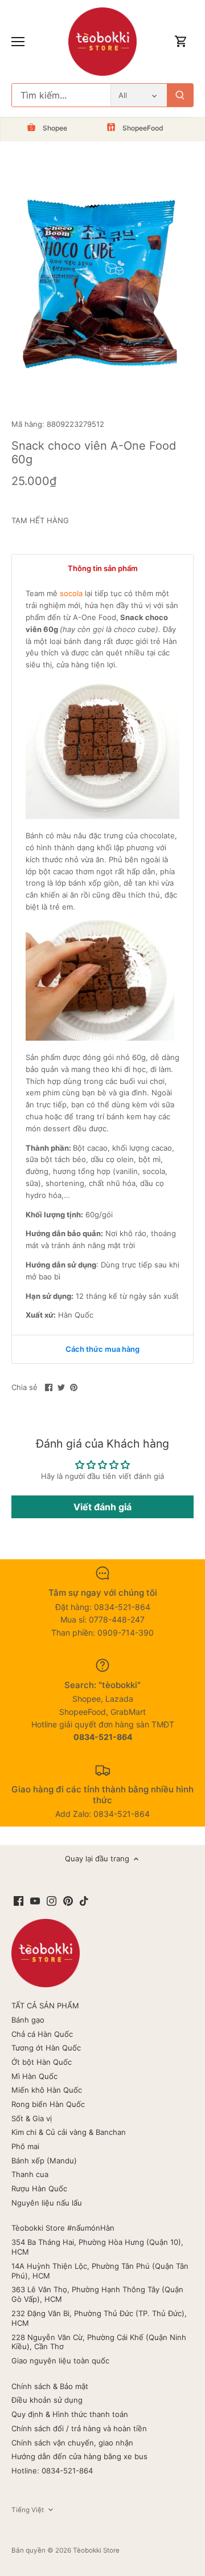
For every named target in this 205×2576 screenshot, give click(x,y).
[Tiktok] (84, 1900)
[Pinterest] (68, 1900)
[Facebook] (19, 1900)
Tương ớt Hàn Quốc (46, 2048)
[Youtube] (35, 1900)
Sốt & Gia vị (32, 2118)
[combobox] (61, 95)
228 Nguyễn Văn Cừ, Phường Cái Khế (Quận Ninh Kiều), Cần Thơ (99, 2342)
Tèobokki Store (96, 2550)
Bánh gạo (28, 2020)
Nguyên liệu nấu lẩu (47, 2203)
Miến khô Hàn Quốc (47, 2090)
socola (71, 593)
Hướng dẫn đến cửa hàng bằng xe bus (79, 2456)
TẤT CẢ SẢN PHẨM (45, 2006)
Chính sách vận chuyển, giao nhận (72, 2443)
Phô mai (25, 2146)
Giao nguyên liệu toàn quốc (60, 2361)
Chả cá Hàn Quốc (42, 2034)
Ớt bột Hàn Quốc (42, 2062)
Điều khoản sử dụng (47, 2400)
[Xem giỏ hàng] (181, 42)
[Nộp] (180, 95)
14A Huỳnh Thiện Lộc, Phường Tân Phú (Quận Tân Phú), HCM (100, 2271)
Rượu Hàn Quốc (39, 2188)
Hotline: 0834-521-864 (52, 2471)
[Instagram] (52, 1900)
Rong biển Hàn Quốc (48, 2104)
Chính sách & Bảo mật (50, 2386)
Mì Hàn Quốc (34, 2076)
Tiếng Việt (28, 2510)
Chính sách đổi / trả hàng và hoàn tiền (79, 2428)
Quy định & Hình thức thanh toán (70, 2414)
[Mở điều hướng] (18, 42)
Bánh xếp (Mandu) (44, 2161)
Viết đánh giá (102, 1507)
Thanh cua (30, 2174)
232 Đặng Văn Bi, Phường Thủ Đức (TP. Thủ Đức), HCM (99, 2318)
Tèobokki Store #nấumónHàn (63, 2228)
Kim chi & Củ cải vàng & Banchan (69, 2132)
